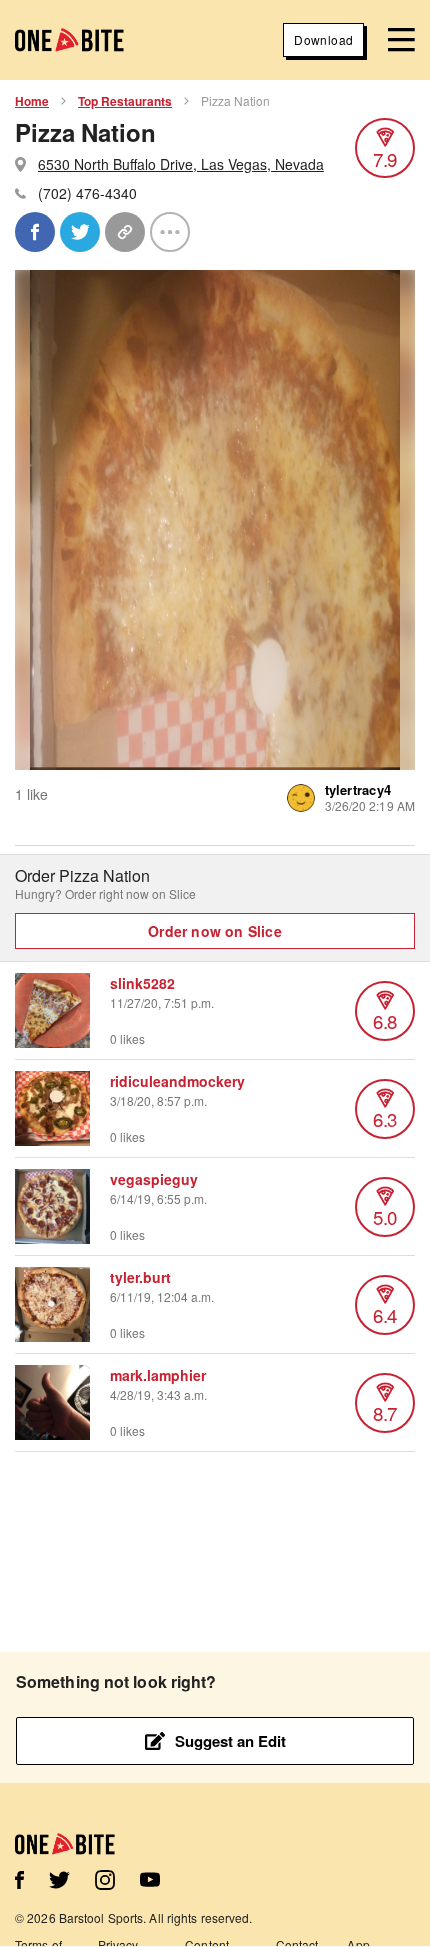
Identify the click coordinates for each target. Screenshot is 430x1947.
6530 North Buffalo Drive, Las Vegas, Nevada (181, 164)
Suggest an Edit (230, 1741)
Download (323, 39)
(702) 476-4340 (87, 193)
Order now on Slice (215, 931)
